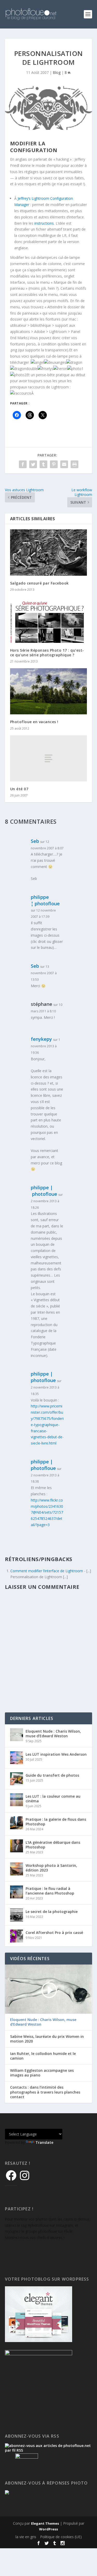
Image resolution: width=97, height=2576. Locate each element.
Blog (57, 72)
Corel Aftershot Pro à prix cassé (54, 1933)
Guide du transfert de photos (52, 1775)
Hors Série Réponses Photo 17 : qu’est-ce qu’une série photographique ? (47, 653)
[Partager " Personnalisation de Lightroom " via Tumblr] (43, 464)
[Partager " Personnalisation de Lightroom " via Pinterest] (54, 464)
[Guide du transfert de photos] (17, 1779)
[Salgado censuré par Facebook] (49, 553)
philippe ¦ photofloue (45, 900)
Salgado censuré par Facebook (39, 583)
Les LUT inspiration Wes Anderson (56, 1754)
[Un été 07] (49, 758)
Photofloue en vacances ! (34, 722)
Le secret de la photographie (52, 1912)
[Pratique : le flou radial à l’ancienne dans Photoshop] (17, 1892)
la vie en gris (26, 2537)
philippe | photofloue (44, 1191)
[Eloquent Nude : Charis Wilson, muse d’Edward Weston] (17, 1735)
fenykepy (41, 1039)
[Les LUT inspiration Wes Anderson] (17, 1758)
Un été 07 (19, 789)
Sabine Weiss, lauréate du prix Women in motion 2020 (47, 2039)
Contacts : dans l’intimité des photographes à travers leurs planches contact (45, 2092)
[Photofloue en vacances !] (49, 691)
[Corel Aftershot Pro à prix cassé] (17, 1936)
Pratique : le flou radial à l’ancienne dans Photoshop (50, 1891)
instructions (44, 223)
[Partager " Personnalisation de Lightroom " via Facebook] (23, 464)
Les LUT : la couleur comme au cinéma (53, 1799)
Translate (44, 2142)
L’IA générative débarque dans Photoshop (53, 1845)
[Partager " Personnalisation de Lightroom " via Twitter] (33, 464)
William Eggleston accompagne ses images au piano (42, 2073)
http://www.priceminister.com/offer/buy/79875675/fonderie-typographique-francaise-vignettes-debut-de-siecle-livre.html (47, 1425)
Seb (35, 841)
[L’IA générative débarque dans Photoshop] (17, 1846)
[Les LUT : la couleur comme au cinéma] (17, 1800)
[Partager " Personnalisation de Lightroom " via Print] (74, 464)
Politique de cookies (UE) (61, 2537)
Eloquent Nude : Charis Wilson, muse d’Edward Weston (53, 1734)
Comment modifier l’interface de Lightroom (47, 1571)
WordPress (48, 2529)
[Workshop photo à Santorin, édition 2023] (17, 1869)
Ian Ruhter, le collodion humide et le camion (43, 2056)
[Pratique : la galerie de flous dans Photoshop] (17, 1823)
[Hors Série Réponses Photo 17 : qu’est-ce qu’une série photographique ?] (49, 620)
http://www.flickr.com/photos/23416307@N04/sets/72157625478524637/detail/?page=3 (47, 1512)
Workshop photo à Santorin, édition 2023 (51, 1868)
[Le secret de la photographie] (17, 1915)
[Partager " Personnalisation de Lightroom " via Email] (64, 464)
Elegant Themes (45, 2523)
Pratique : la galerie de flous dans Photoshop (56, 1822)
